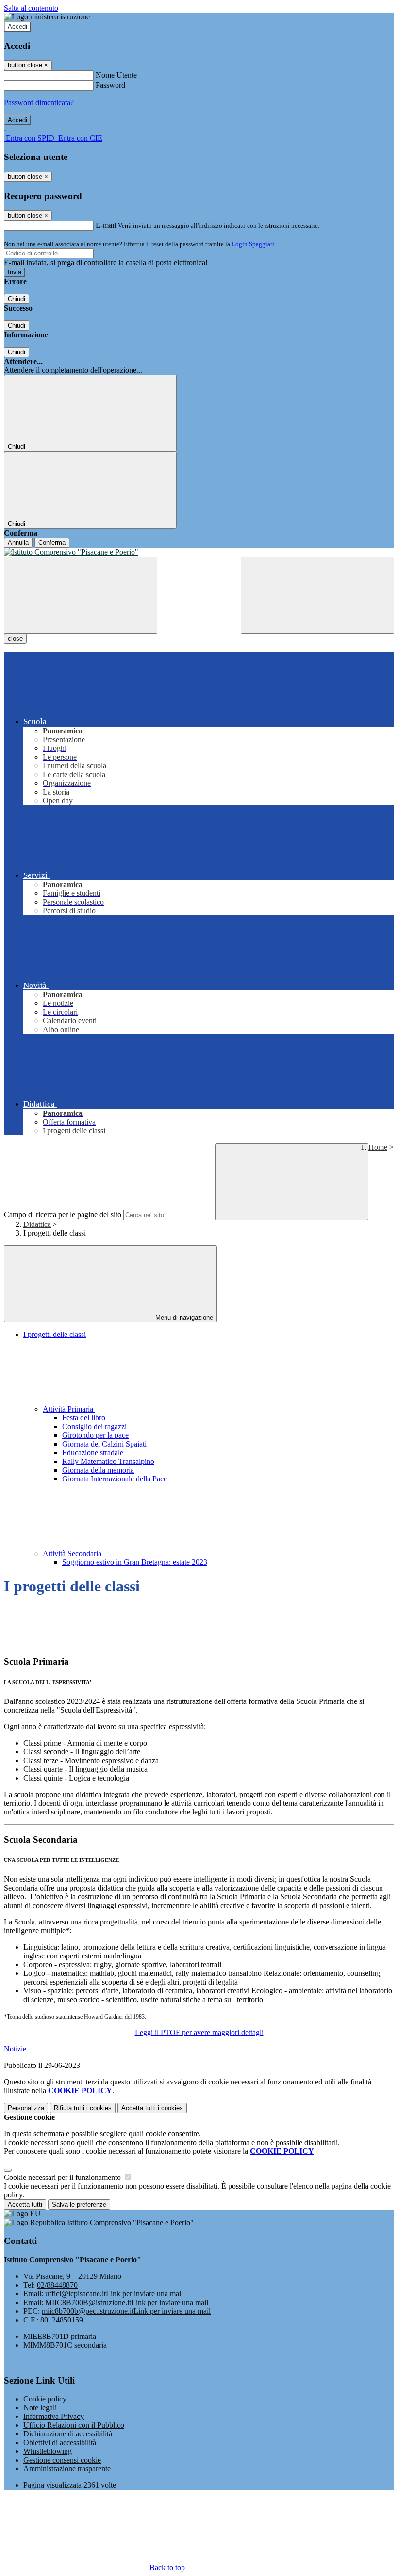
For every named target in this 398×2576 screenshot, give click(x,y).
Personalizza (26, 2108)
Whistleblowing (48, 2451)
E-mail (106, 225)
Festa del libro (84, 1418)
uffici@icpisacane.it (114, 2294)
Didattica (37, 1224)
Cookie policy (45, 2399)
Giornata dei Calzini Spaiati (104, 1444)
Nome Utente (116, 75)
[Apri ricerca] (317, 595)
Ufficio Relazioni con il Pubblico (74, 2425)
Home (378, 1147)
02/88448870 (57, 2285)
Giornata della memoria (98, 1470)
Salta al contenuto (31, 8)
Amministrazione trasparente (67, 2469)
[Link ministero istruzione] (47, 17)
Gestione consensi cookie (62, 2460)
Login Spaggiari (253, 244)
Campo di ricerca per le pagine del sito (63, 1215)
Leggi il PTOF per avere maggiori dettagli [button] (199, 2032)
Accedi (17, 26)
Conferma (52, 543)
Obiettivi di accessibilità (60, 2442)
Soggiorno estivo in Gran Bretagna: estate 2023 (135, 1562)
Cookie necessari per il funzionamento (63, 2177)
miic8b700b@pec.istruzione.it (126, 2311)
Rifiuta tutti (83, 2108)
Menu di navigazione (183, 1317)
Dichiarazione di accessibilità (68, 2434)
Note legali (40, 2408)
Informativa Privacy (54, 2416)
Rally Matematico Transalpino (108, 1461)
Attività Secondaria (73, 1553)
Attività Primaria (69, 1409)
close (15, 639)
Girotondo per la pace (95, 1435)
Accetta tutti (152, 2108)
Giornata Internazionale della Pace (115, 1479)
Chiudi (17, 299)
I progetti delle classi (55, 1334)
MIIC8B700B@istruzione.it (127, 2302)
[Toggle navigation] (81, 595)
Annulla (18, 543)
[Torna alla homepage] (199, 552)
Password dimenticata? (39, 103)
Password (110, 85)
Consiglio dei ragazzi (94, 1426)
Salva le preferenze (79, 2204)
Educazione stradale (93, 1453)
